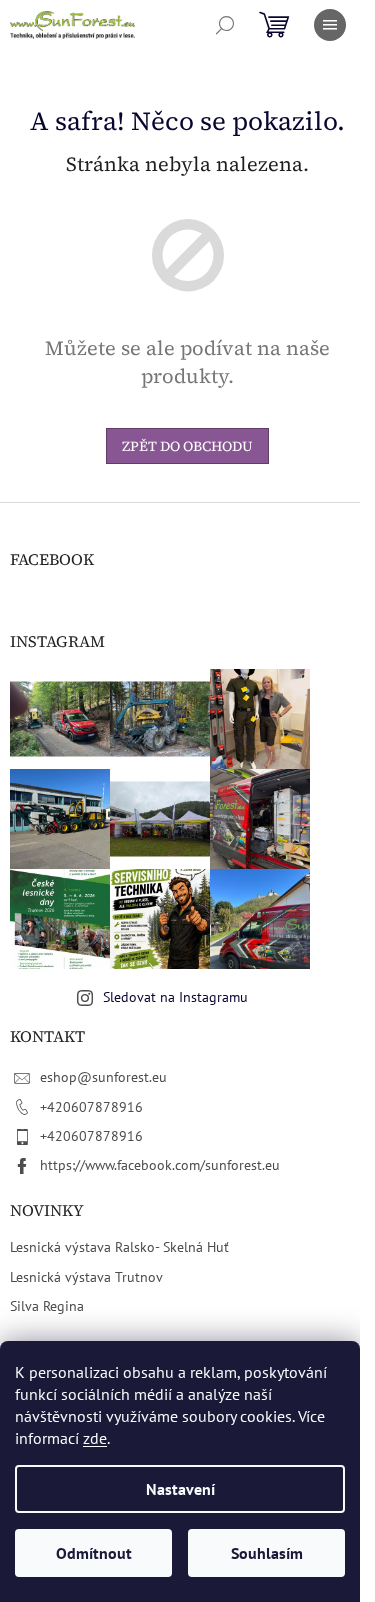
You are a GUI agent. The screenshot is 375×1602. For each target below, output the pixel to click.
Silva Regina (47, 1306)
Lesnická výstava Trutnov (86, 1277)
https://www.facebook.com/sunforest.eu (160, 1165)
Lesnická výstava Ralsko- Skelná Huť (119, 1247)
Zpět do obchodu (187, 446)
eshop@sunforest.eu (103, 1077)
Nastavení (180, 1489)
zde (95, 1438)
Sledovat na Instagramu (175, 997)
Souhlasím (267, 1553)
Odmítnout (94, 1553)
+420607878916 (91, 1107)
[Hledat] (225, 25)
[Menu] (330, 25)
